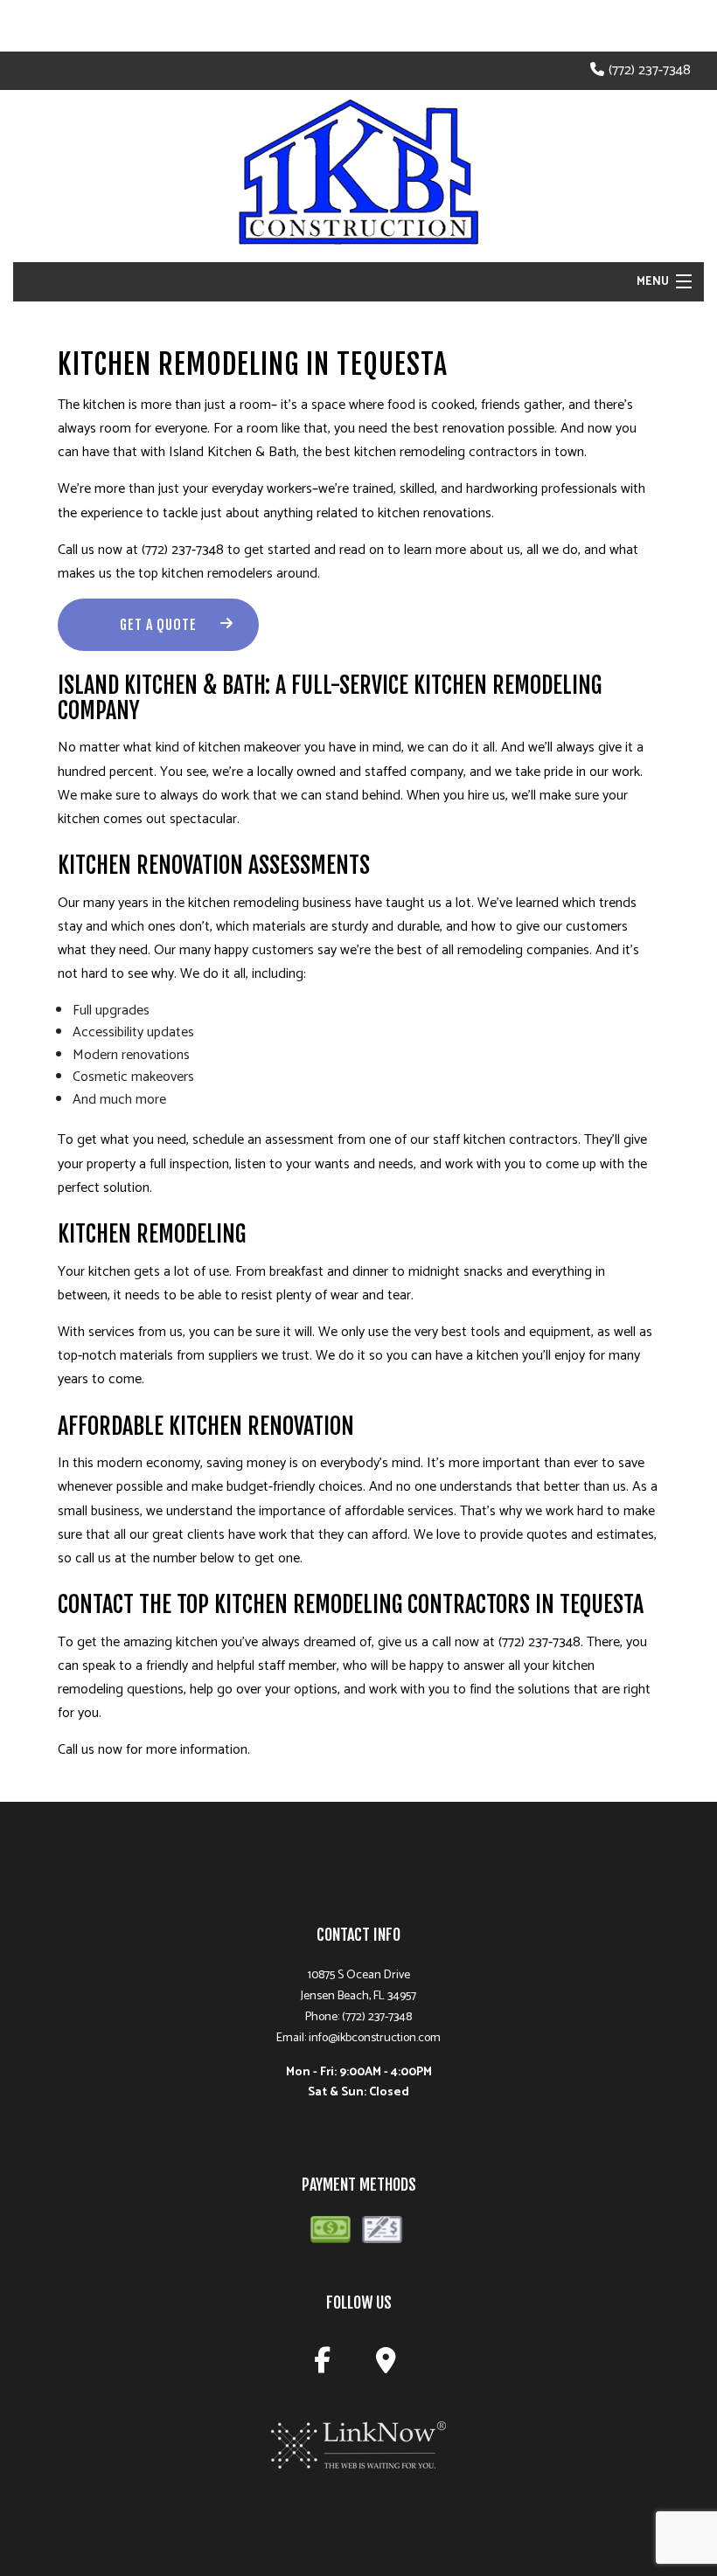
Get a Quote (158, 625)
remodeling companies (523, 950)
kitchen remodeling (410, 452)
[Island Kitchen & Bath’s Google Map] (390, 2366)
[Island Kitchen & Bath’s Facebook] (326, 2366)
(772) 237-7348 (650, 70)
